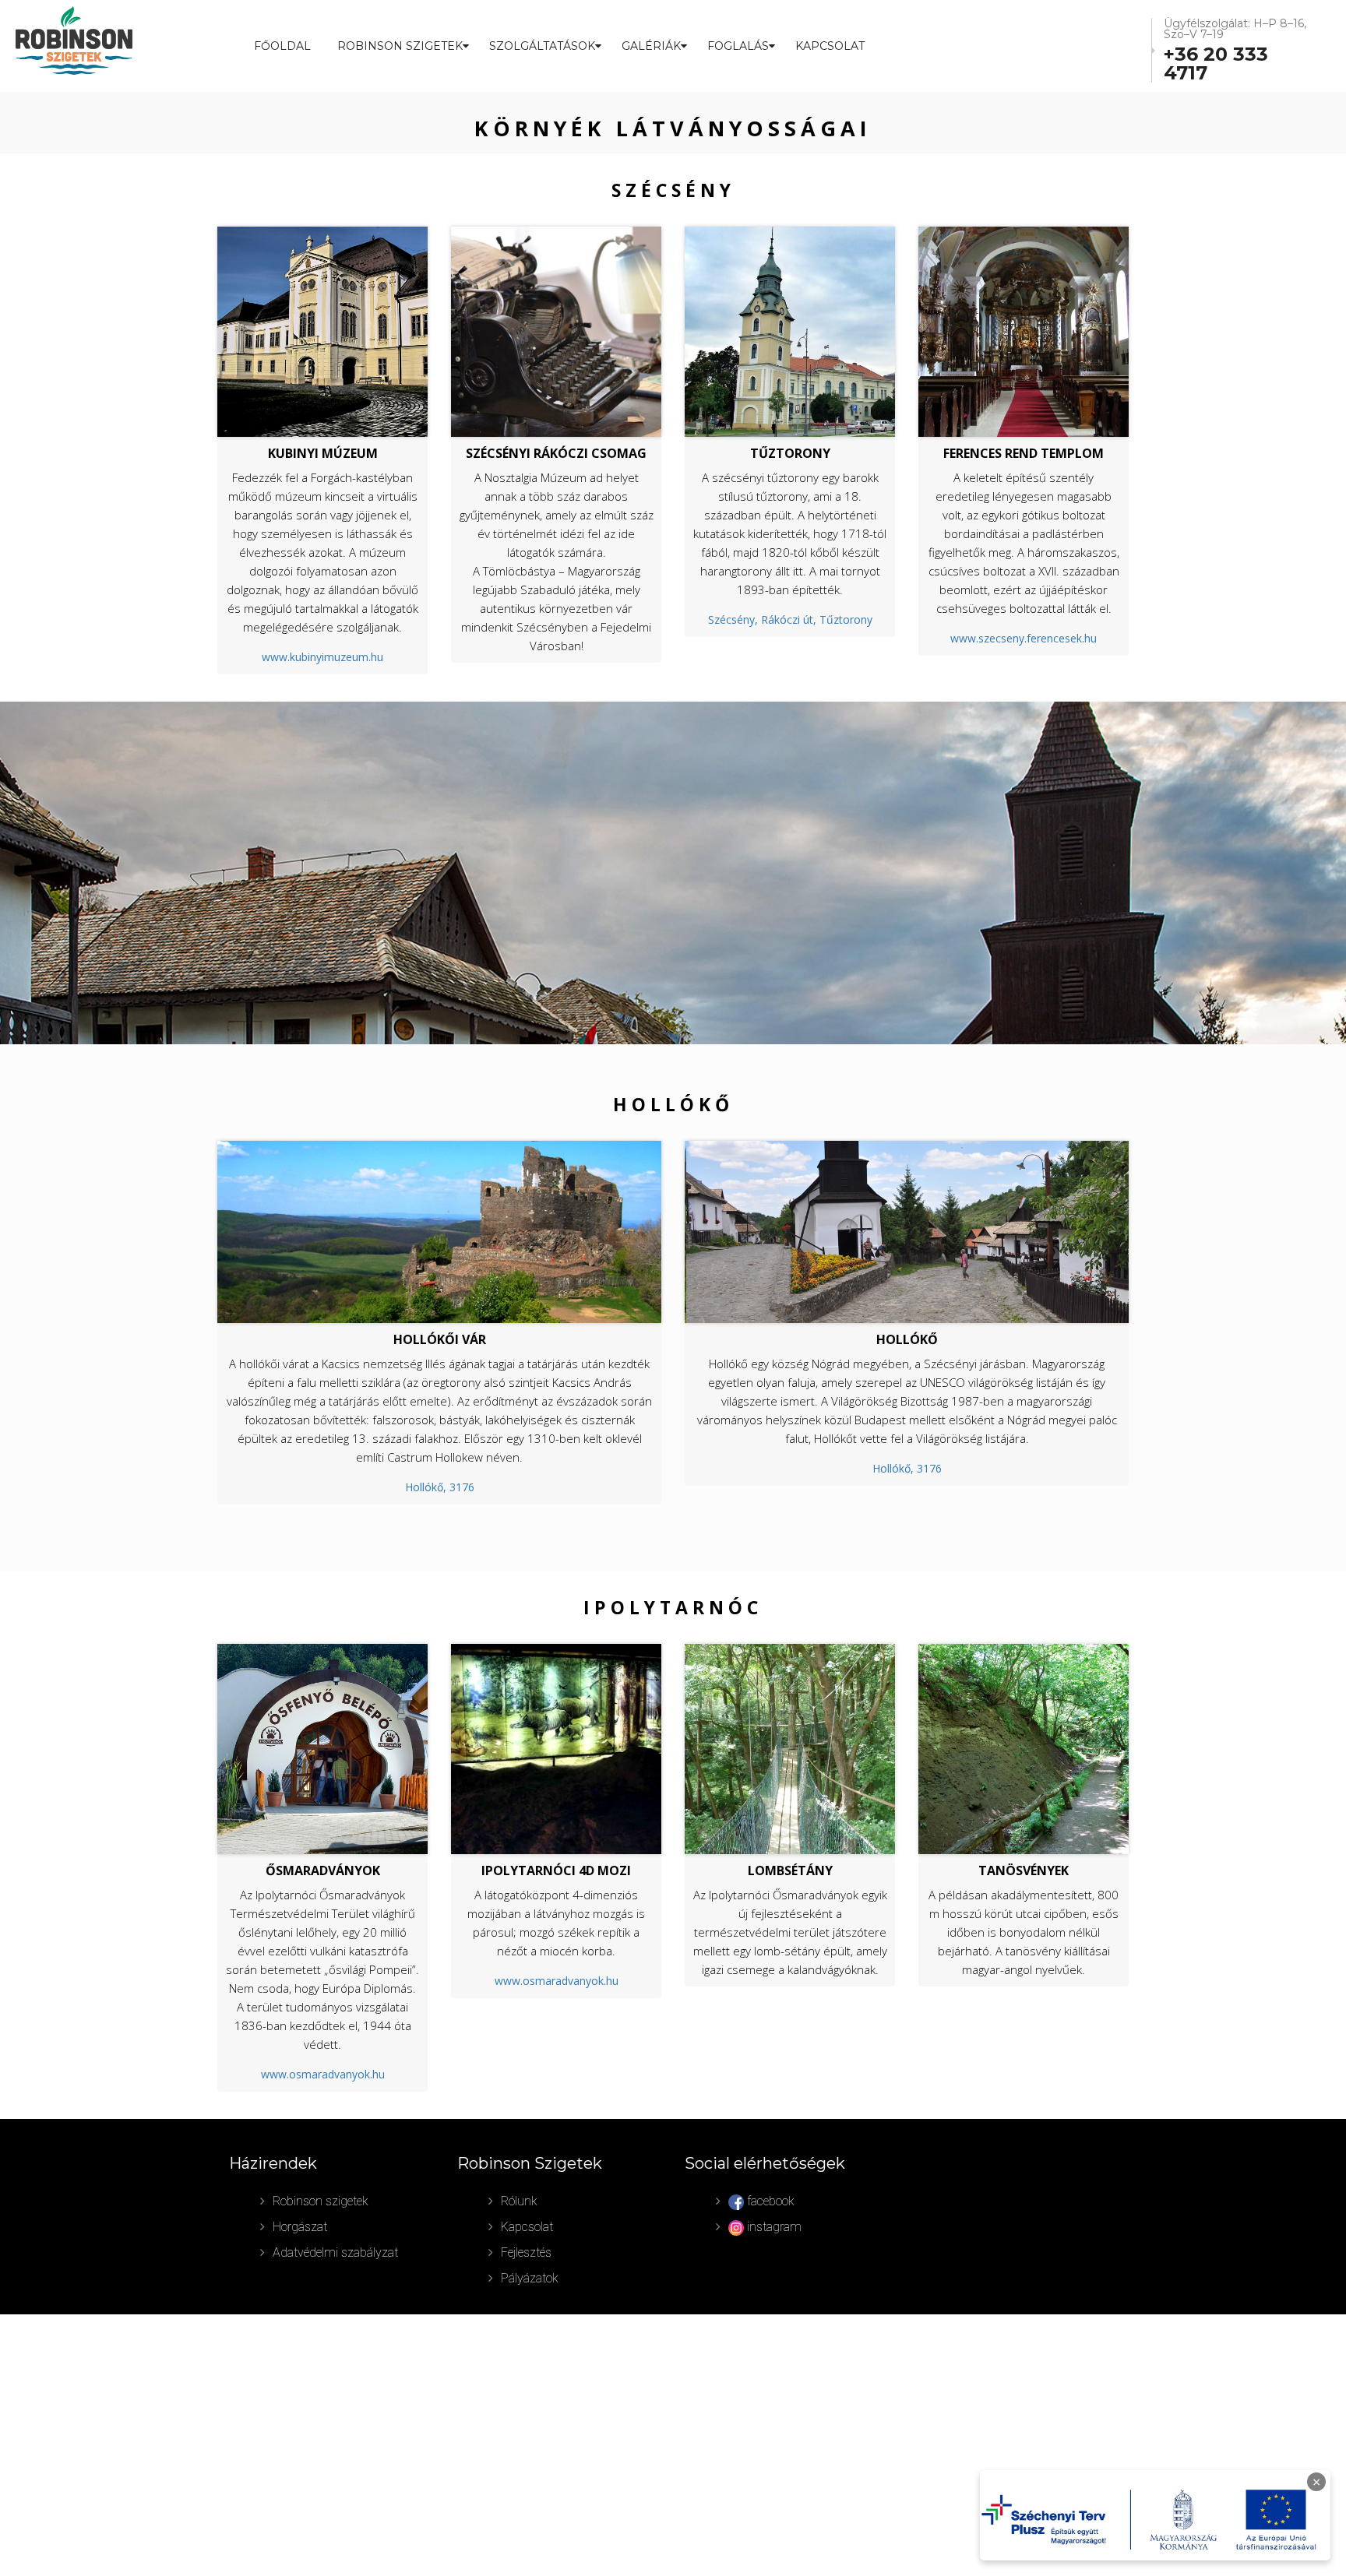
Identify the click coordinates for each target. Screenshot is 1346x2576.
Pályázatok (530, 2278)
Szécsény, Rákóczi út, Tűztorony (790, 619)
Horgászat (300, 2227)
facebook (769, 2201)
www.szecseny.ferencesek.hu (1024, 638)
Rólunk (519, 2201)
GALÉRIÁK (651, 46)
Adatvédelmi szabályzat (335, 2252)
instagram (773, 2227)
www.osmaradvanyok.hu (323, 2074)
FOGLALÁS (738, 46)
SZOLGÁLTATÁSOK (542, 46)
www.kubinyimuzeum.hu (322, 657)
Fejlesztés (526, 2252)
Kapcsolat (830, 46)
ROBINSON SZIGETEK (400, 46)
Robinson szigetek (321, 2201)
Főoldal (282, 46)
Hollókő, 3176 (440, 1487)
